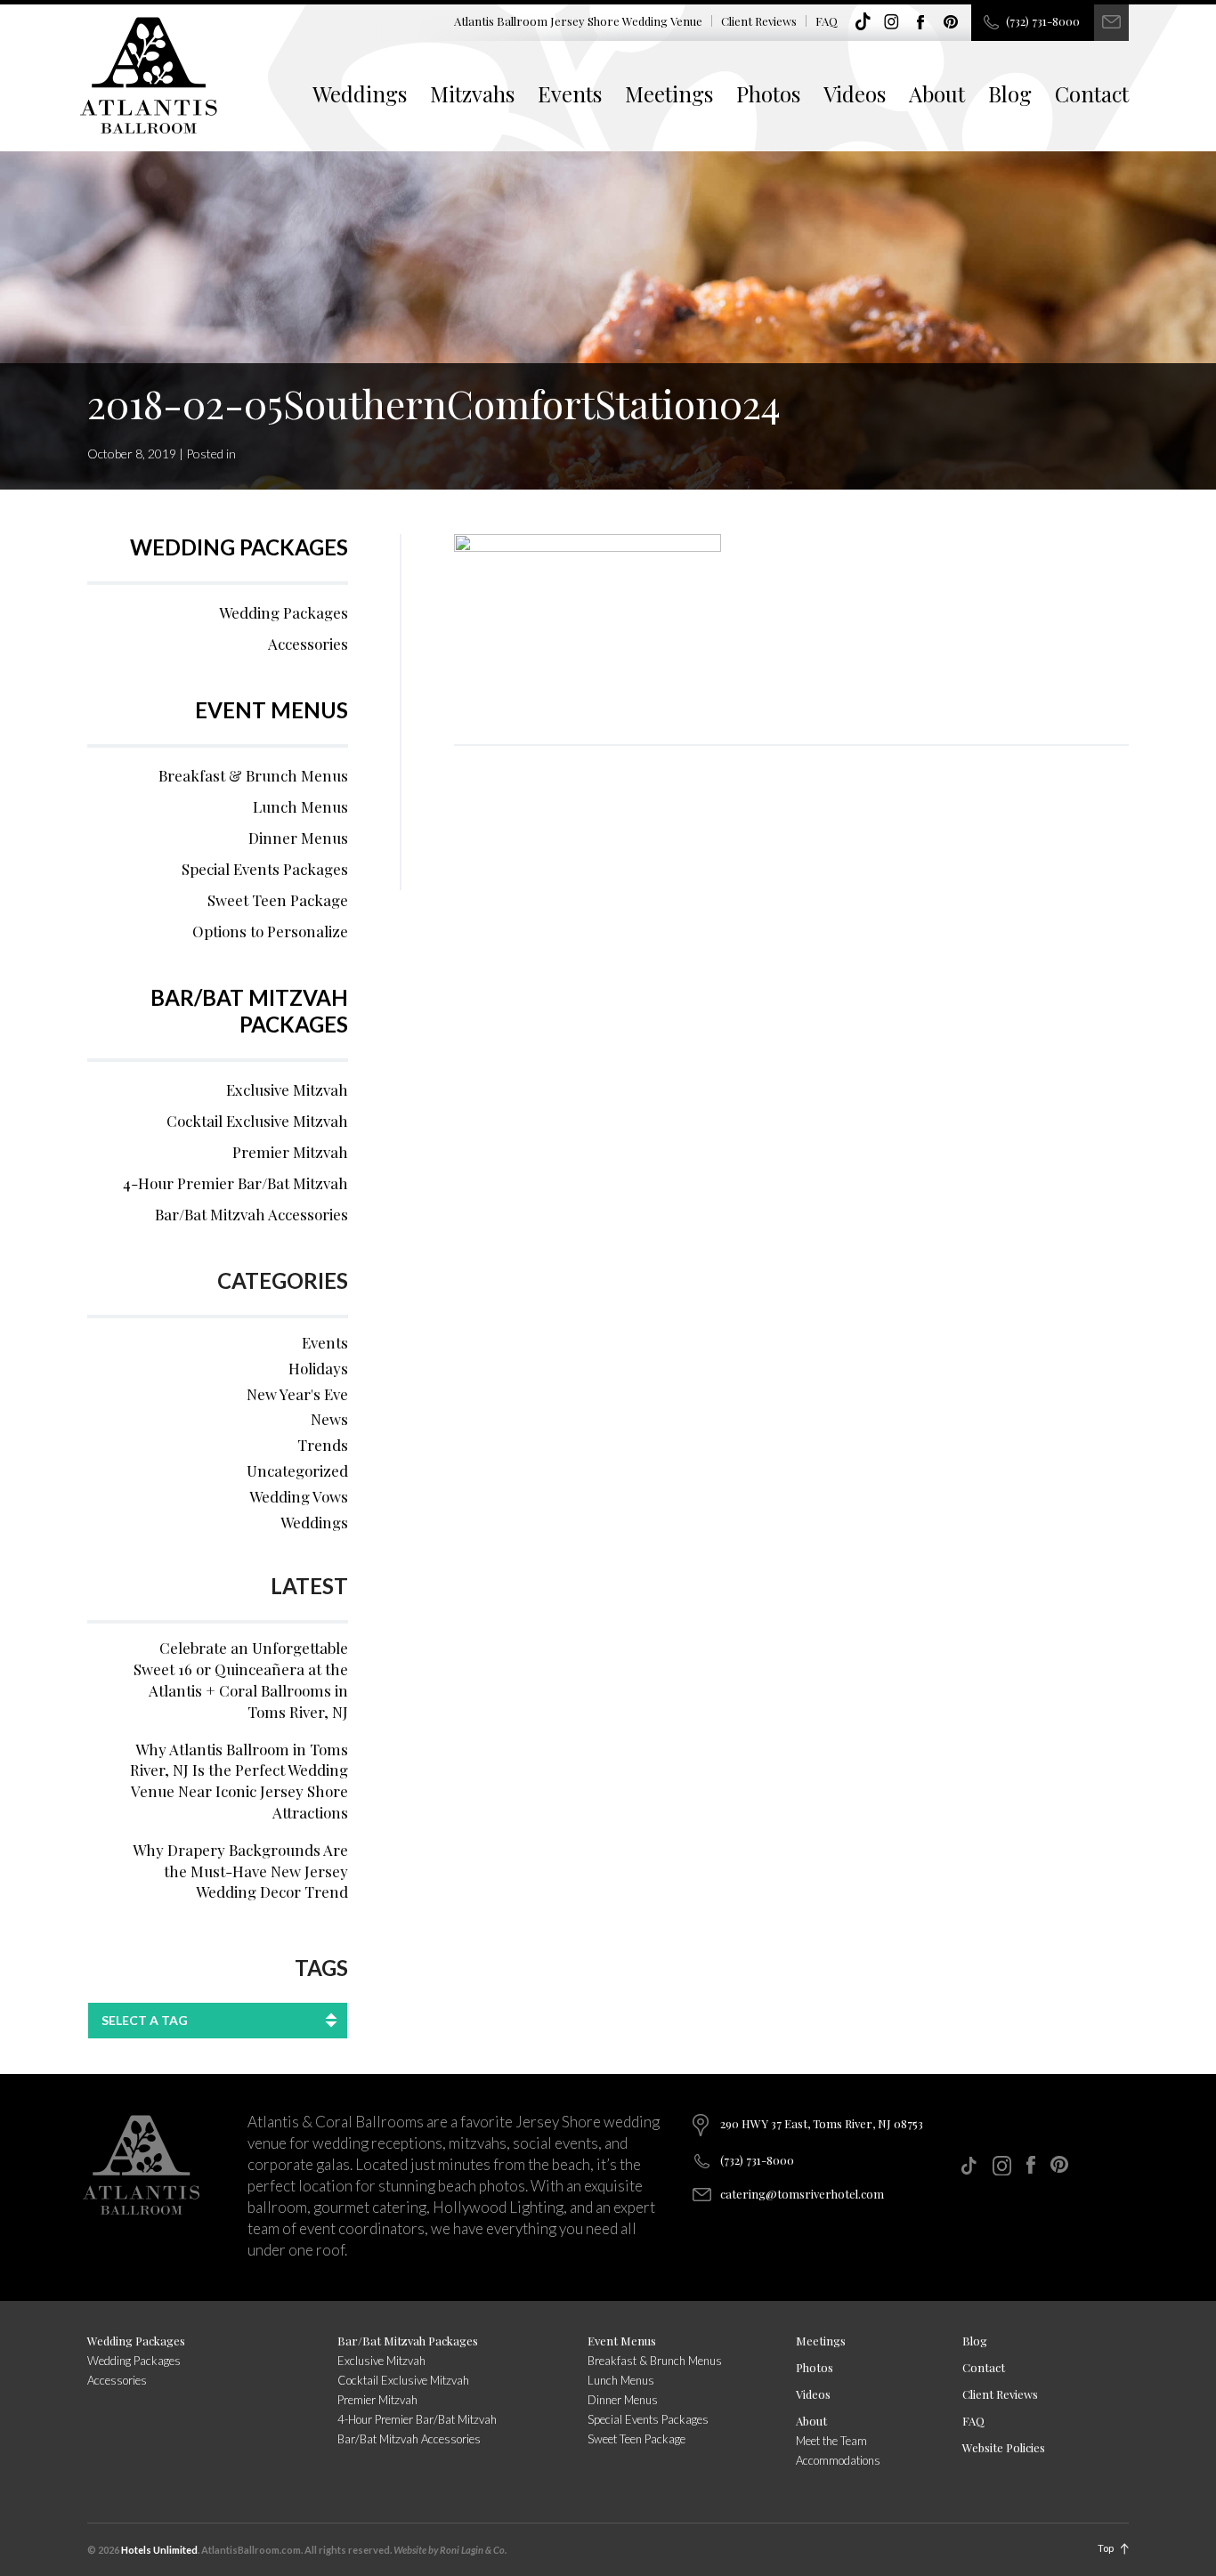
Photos (768, 93)
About (937, 93)
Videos (855, 93)
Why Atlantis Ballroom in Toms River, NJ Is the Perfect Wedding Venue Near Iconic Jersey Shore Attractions (239, 1781)
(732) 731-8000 (1043, 21)
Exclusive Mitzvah (287, 1090)
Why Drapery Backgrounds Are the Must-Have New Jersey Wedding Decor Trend (240, 1871)
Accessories (308, 644)
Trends (323, 1445)
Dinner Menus (298, 838)
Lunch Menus (300, 806)
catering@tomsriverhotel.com (802, 2194)
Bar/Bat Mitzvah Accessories (251, 1214)
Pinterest (951, 22)
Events (570, 93)
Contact (1092, 93)
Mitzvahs (472, 93)
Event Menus (272, 710)
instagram (892, 22)
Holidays (318, 1368)
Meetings (669, 93)
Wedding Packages (239, 547)
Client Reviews (759, 21)
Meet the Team (831, 2441)
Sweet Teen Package (278, 900)
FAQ (827, 21)
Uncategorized (297, 1470)
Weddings (360, 93)
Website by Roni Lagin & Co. (450, 2550)
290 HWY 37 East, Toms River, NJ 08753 (822, 2123)
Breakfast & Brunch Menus (253, 775)
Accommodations (838, 2460)
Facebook (921, 22)
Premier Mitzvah (290, 1152)
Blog (1010, 93)
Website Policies (1004, 2447)
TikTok (863, 22)
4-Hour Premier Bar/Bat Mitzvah (235, 1183)
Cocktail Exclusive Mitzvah (257, 1121)
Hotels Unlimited (159, 2550)
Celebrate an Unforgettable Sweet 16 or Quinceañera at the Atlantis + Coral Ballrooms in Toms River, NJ (241, 1679)
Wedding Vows (299, 1496)
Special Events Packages (265, 869)
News (329, 1419)
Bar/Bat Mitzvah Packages (249, 1011)
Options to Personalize (270, 931)
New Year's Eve (297, 1394)
